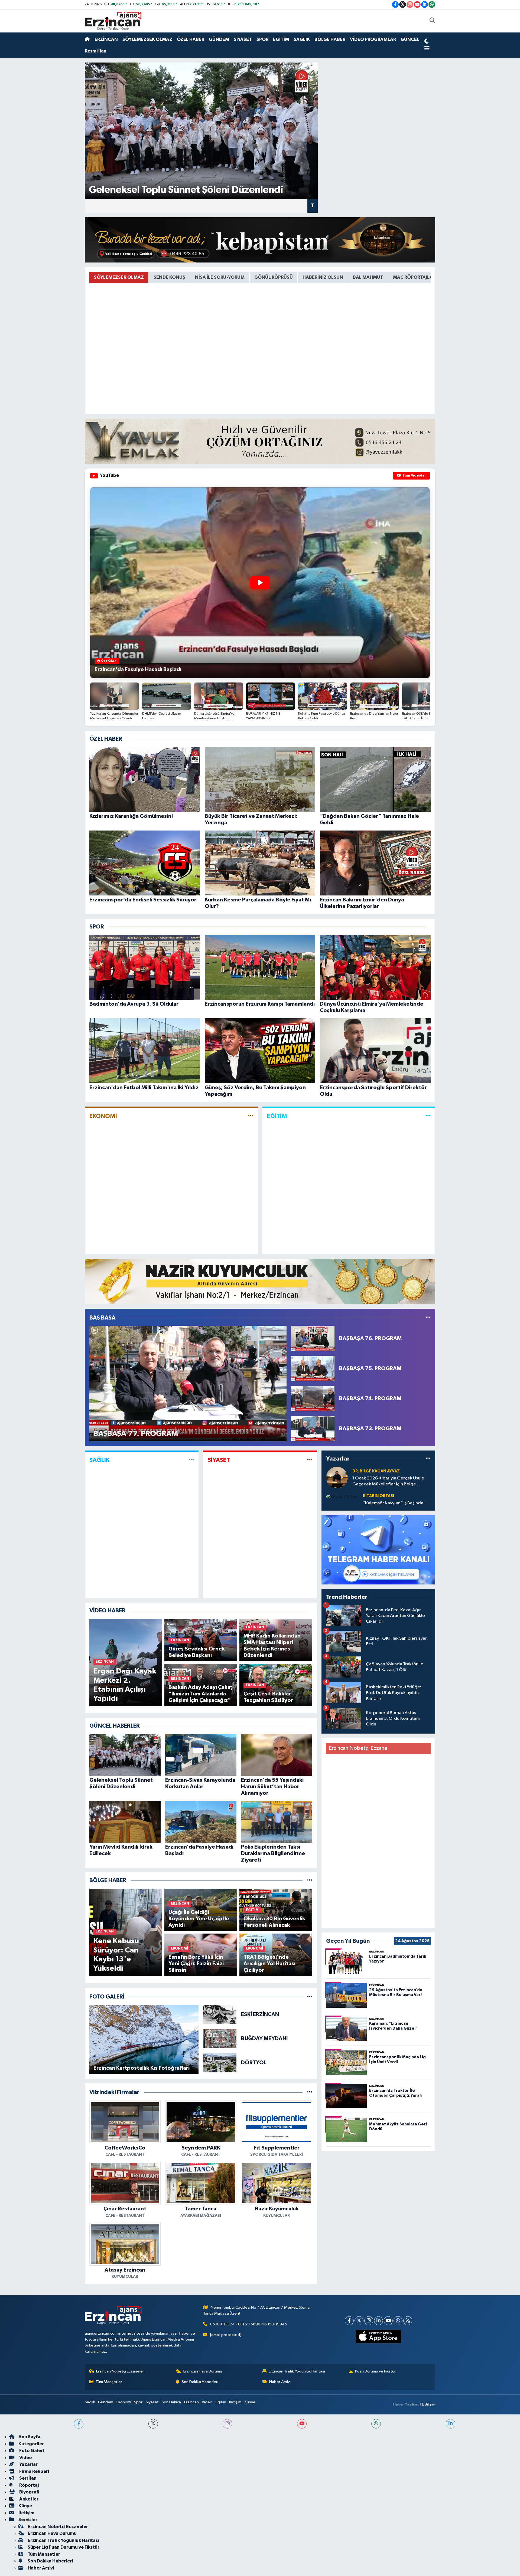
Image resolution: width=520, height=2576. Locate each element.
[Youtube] (388, 2321)
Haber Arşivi (280, 2382)
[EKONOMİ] (251, 1116)
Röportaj (29, 2485)
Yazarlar (28, 2464)
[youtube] (302, 2424)
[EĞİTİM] (428, 1116)
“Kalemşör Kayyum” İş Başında (393, 1503)
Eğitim (221, 2402)
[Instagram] (369, 2321)
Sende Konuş (169, 277)
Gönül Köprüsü (274, 277)
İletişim (235, 2402)
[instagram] (227, 2424)
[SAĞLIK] (191, 1460)
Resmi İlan (96, 51)
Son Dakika (171, 2402)
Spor (138, 2402)
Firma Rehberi (34, 2471)
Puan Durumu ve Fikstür (375, 2371)
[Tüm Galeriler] (310, 1997)
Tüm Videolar (414, 476)
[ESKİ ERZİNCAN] (220, 2015)
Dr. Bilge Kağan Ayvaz (376, 1471)
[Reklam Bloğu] (260, 240)
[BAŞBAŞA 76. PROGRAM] (313, 1338)
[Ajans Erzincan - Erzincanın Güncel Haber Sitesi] (113, 21)
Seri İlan (27, 2478)
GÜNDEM (219, 39)
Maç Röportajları (415, 277)
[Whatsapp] (398, 2321)
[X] (359, 2321)
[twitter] (153, 2424)
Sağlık (90, 2402)
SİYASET (243, 39)
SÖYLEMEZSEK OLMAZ (147, 39)
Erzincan (191, 2402)
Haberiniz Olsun (323, 277)
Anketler (28, 2499)
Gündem (106, 2402)
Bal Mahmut (368, 277)
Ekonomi (124, 2402)
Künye (250, 2402)
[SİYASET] (310, 1460)
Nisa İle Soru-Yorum (220, 277)
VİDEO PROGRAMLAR (373, 39)
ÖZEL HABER (191, 39)
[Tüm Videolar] (428, 1318)
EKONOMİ (103, 1116)
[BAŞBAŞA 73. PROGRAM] (313, 1428)
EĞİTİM (281, 39)
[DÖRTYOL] (220, 2063)
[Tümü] (310, 1880)
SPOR (262, 39)
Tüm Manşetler (109, 2382)
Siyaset (152, 2402)
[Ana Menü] (427, 49)
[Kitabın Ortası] (342, 1496)
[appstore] (378, 2337)
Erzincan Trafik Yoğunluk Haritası (297, 2371)
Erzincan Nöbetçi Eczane (358, 1748)
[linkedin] (451, 2424)
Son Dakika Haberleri (200, 2382)
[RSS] (408, 2321)
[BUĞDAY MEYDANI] (220, 2038)
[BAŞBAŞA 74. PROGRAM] (313, 1398)
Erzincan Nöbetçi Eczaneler (120, 2371)
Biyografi (29, 2492)
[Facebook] (349, 2321)
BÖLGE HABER (330, 39)
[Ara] (432, 21)
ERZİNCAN (106, 39)
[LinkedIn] (378, 2321)
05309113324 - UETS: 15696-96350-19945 (249, 2324)
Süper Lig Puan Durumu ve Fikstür (64, 2547)
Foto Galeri (31, 2451)
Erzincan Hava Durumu (203, 2371)
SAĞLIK (302, 39)
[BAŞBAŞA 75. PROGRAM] (313, 1368)
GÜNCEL (410, 39)
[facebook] (79, 2424)
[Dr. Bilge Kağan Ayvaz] (337, 1477)
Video (207, 2402)
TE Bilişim (427, 2404)
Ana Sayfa (29, 2437)
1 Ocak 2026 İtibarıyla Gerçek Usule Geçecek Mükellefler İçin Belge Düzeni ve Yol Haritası (388, 1481)
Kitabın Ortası (378, 1496)
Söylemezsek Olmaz (119, 277)
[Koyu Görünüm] (427, 42)
